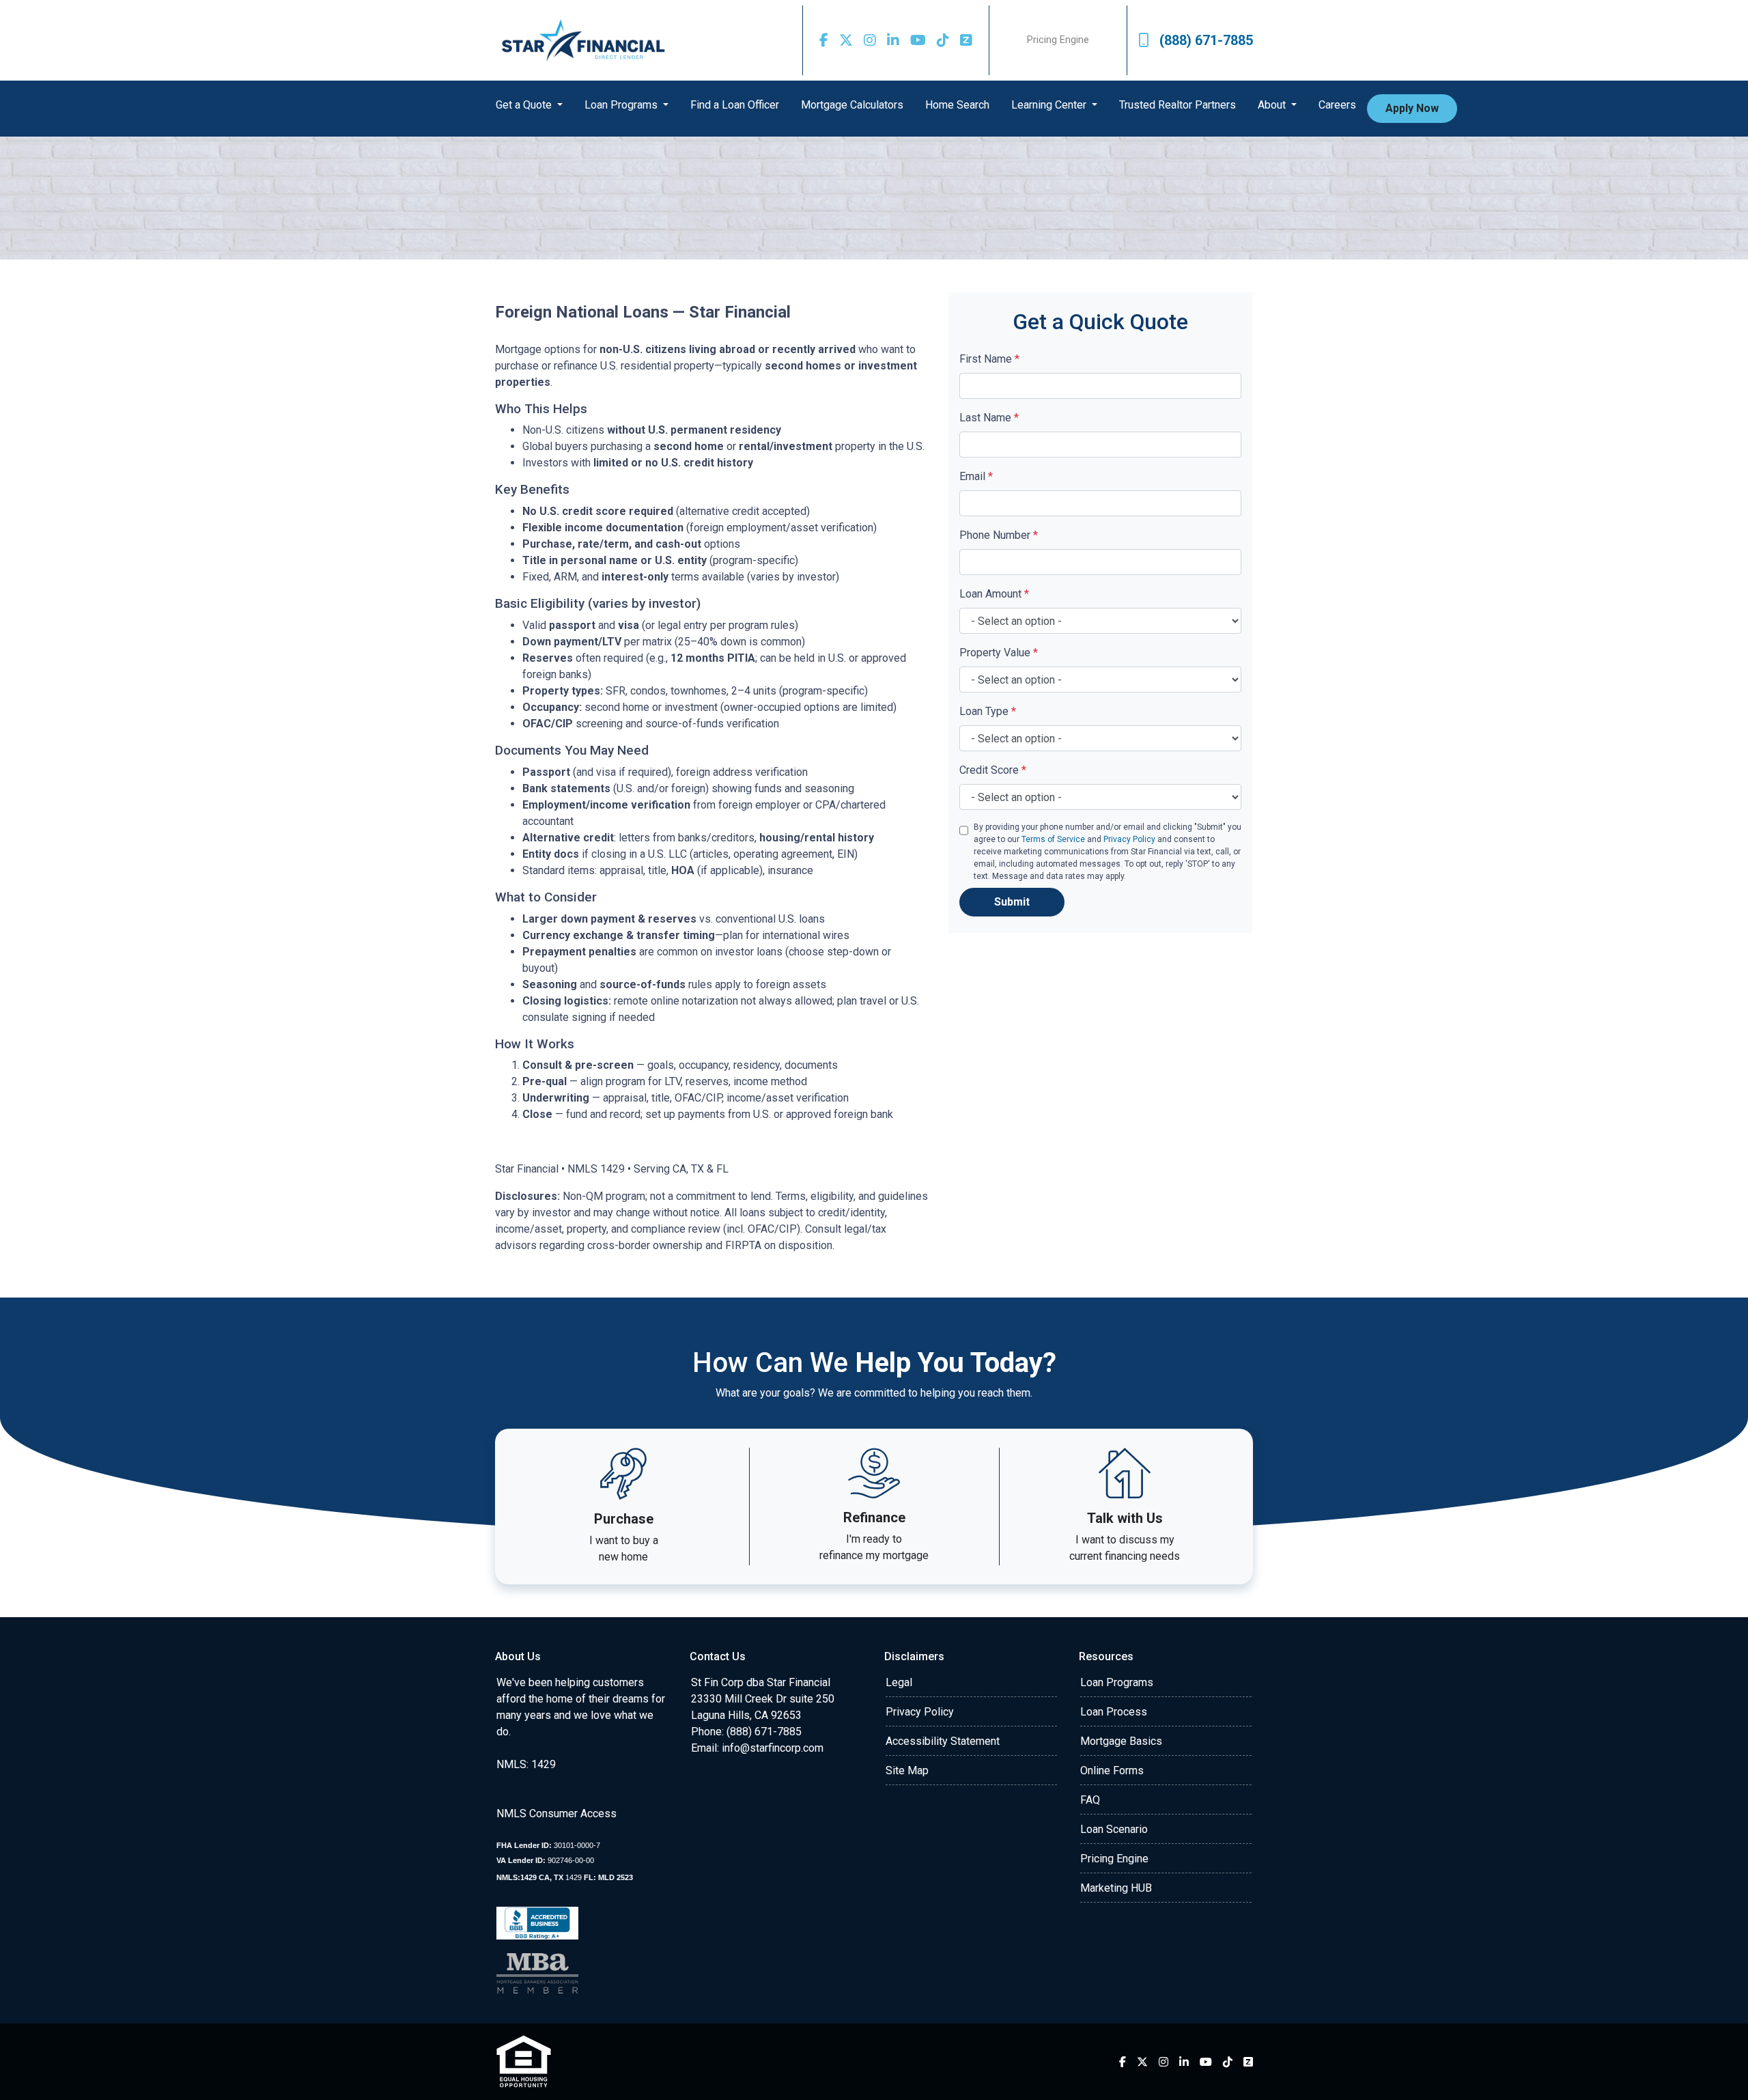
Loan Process (1114, 1712)
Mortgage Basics (1121, 1741)
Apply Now (1412, 108)
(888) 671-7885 (1206, 40)
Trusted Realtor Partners (1178, 105)
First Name (989, 359)
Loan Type (988, 711)
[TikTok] (943, 40)
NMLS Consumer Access (556, 1814)
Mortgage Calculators (852, 105)
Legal (899, 1682)
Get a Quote (525, 105)
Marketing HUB (1116, 1888)
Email (976, 476)
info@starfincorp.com (773, 1748)
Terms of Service (1053, 839)
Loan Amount (994, 594)
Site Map (907, 1770)
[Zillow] (966, 40)
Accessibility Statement (943, 1741)
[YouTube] (918, 40)
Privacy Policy (1129, 839)
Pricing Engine (1058, 40)
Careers (1337, 105)
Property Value (999, 653)
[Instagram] (870, 40)
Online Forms (1112, 1770)
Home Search (957, 105)
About (1273, 105)
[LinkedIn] (893, 40)
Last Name (989, 418)
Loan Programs (622, 105)
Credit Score (993, 770)
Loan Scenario (1114, 1829)
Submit (1012, 902)
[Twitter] (846, 40)
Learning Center (1050, 105)
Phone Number (999, 535)
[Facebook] (824, 40)
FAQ (1090, 1800)
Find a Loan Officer (735, 105)
